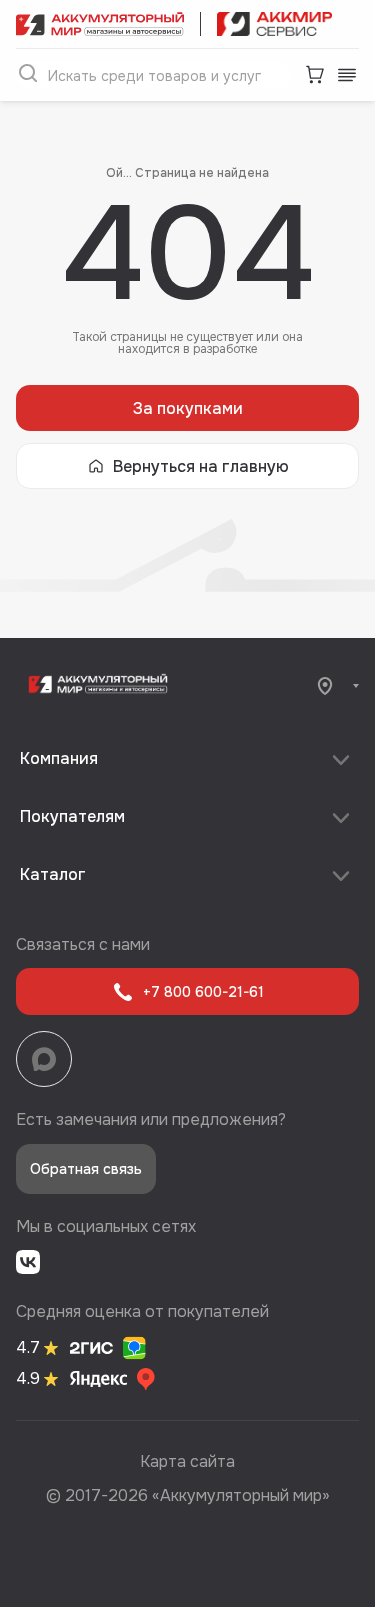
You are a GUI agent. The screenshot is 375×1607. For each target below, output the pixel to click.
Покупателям (72, 816)
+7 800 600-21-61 (203, 992)
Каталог (53, 874)
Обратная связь (86, 1169)
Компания (59, 758)
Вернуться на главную (201, 466)
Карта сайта (187, 1461)
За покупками (188, 408)
